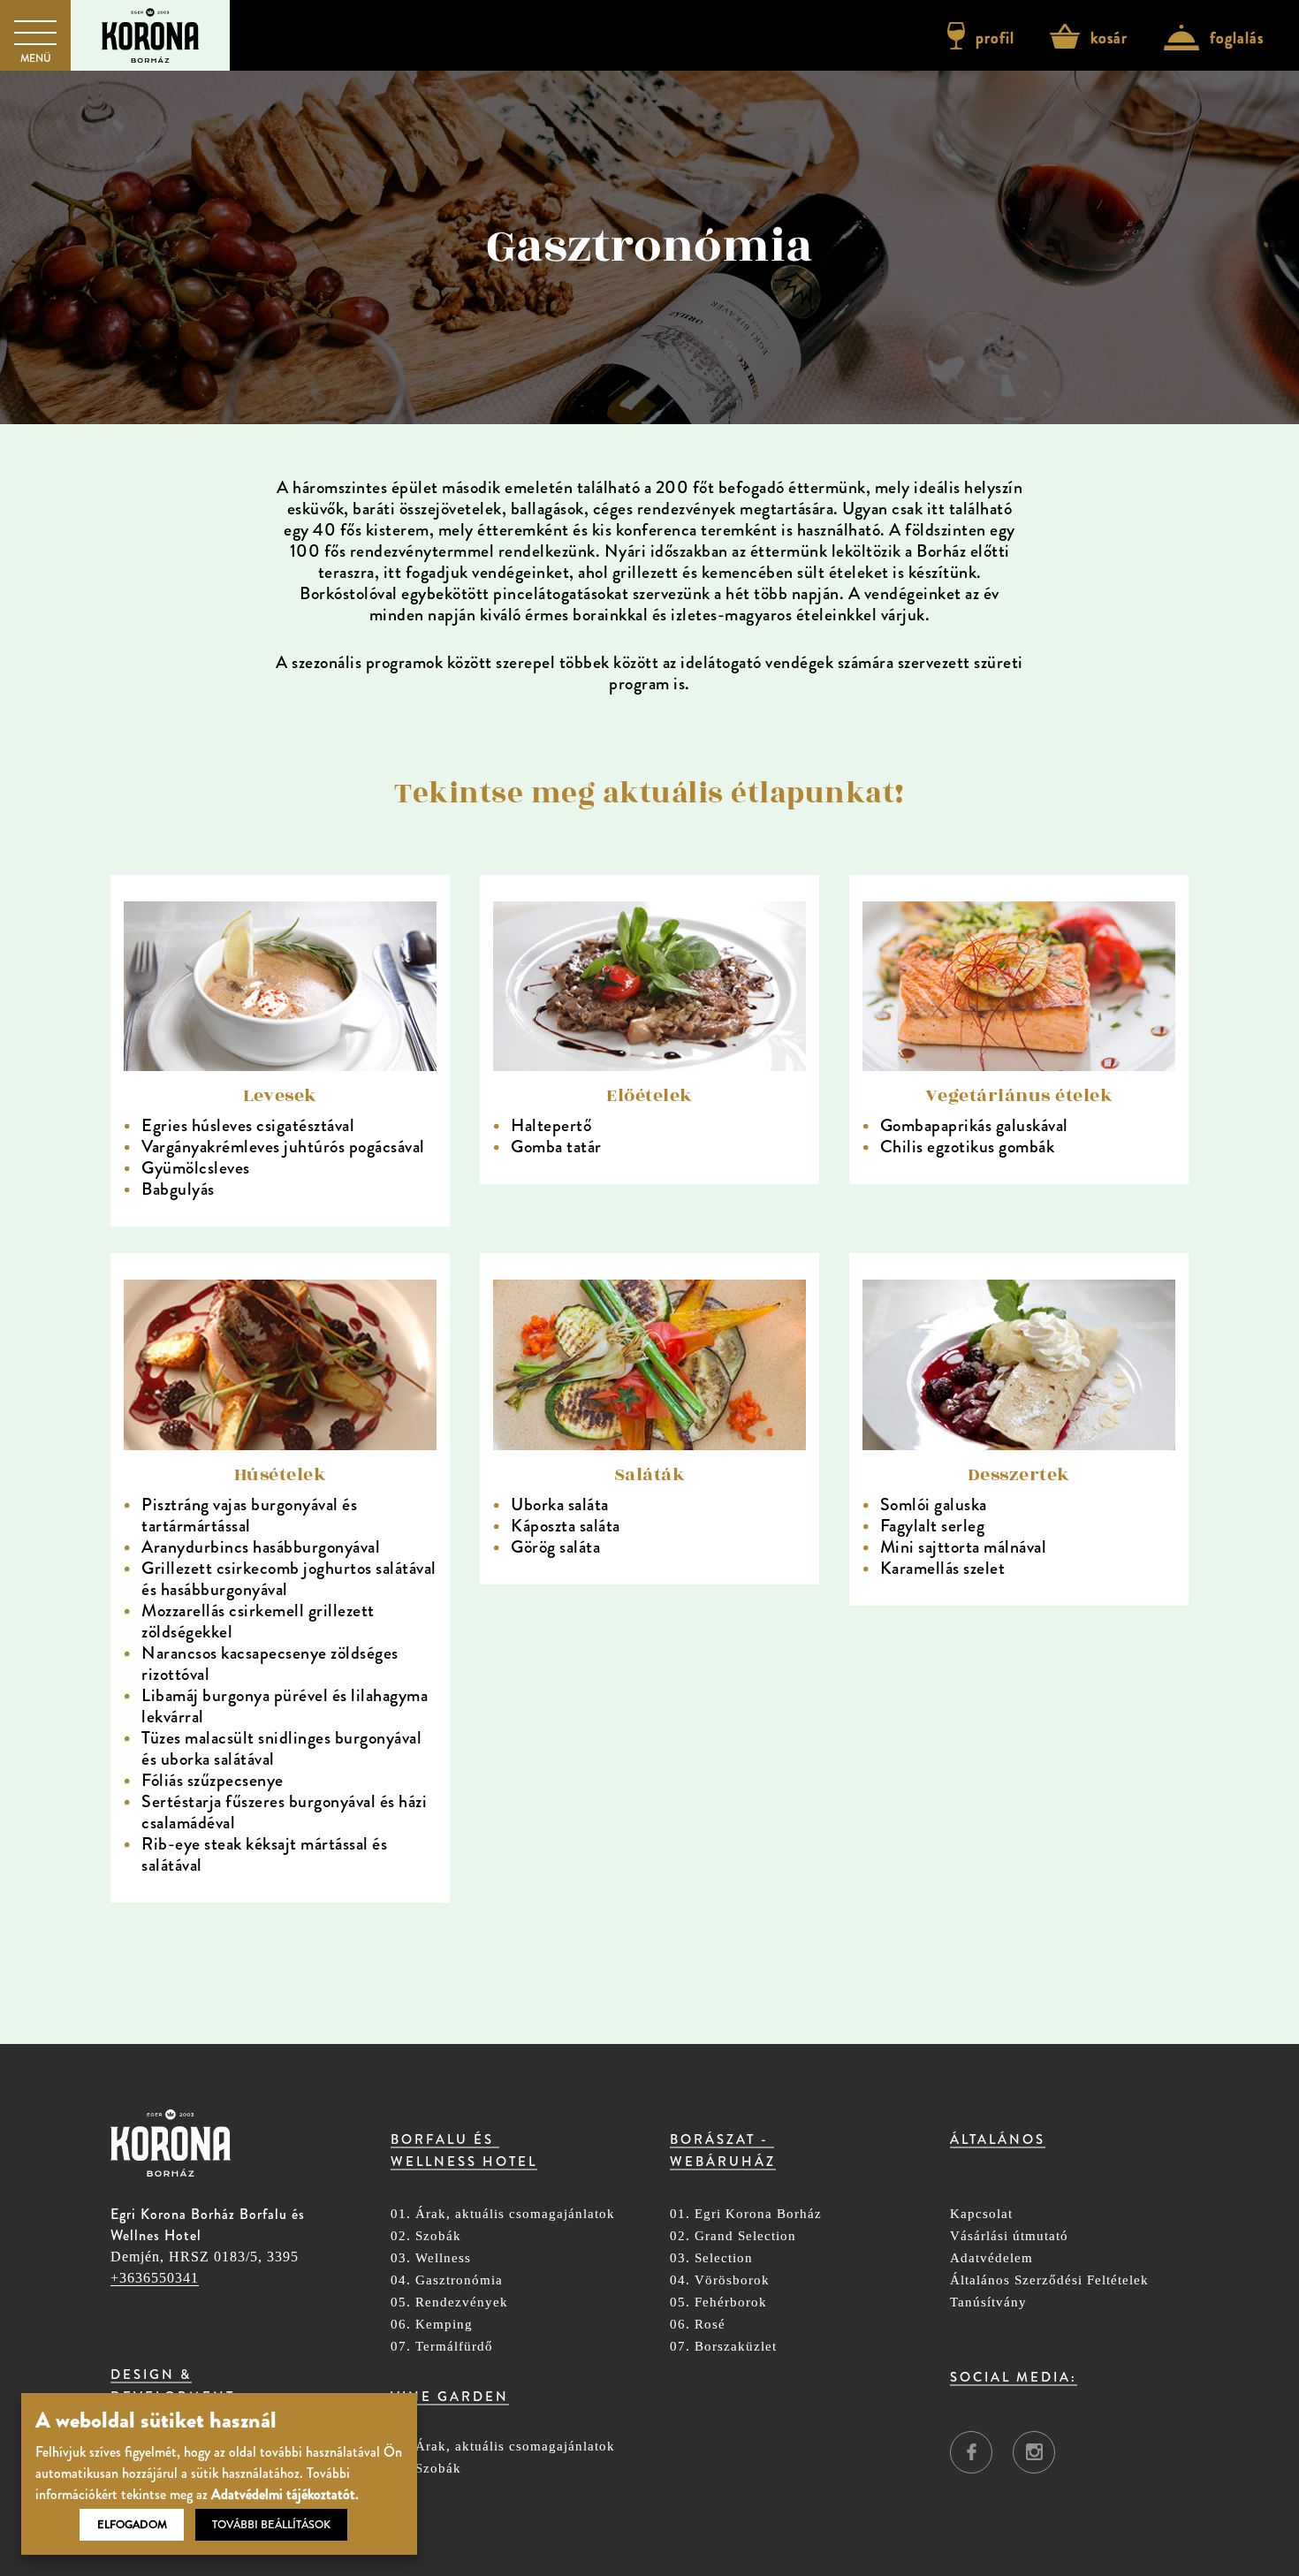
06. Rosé (698, 2325)
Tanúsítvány (988, 2302)
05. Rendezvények (449, 2302)
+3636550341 (155, 2278)
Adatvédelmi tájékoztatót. (285, 2494)
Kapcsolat (981, 2214)
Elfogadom (132, 2525)
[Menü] (35, 32)
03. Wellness (431, 2258)
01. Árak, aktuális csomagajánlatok (503, 2214)
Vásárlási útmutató (1009, 2236)
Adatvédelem (991, 2258)
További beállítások (271, 2525)
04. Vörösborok (720, 2280)
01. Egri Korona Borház (746, 2214)
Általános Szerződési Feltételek (1049, 2280)
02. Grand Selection (733, 2236)
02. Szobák (426, 2236)
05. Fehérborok (718, 2302)
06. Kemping (432, 2325)
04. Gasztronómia (447, 2280)
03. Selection (711, 2258)
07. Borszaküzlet (723, 2347)
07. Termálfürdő (442, 2347)
